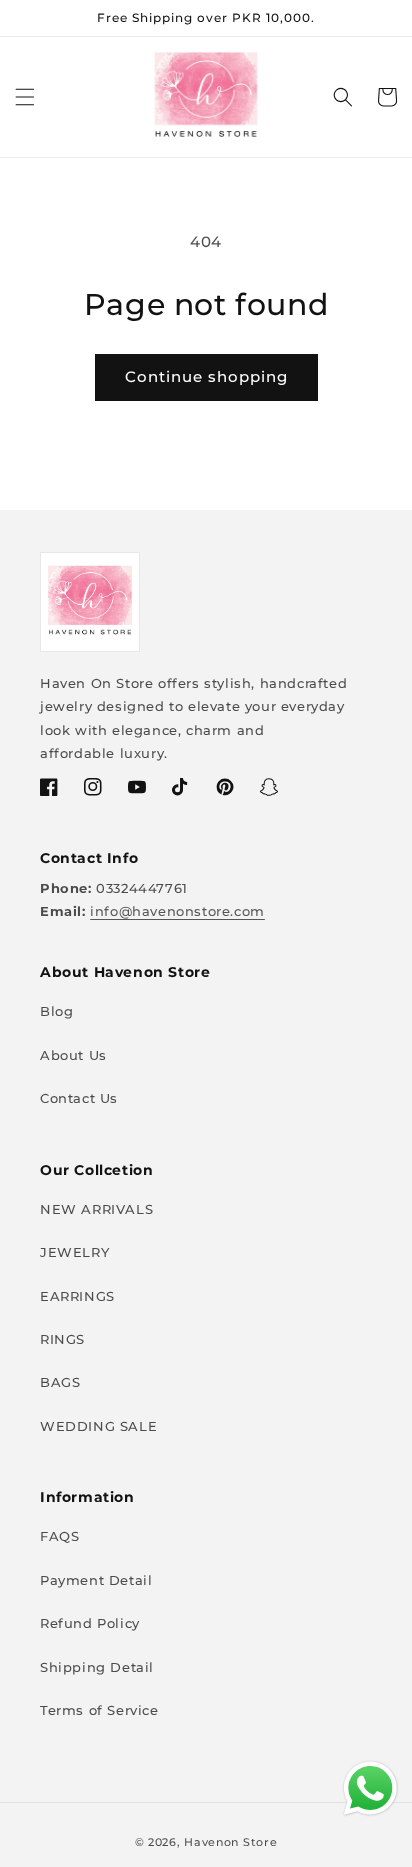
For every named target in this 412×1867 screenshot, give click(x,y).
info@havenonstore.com (177, 911)
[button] (25, 97)
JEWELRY (74, 1252)
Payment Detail (96, 1580)
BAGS (60, 1382)
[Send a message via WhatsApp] (370, 1788)
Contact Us (79, 1098)
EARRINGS (77, 1296)
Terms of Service (99, 1710)
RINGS (62, 1339)
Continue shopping (206, 376)
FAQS (59, 1536)
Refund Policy (90, 1623)
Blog (56, 1011)
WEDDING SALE (98, 1426)
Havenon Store (230, 1842)
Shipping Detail (97, 1667)
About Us (73, 1055)
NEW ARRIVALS (96, 1209)
